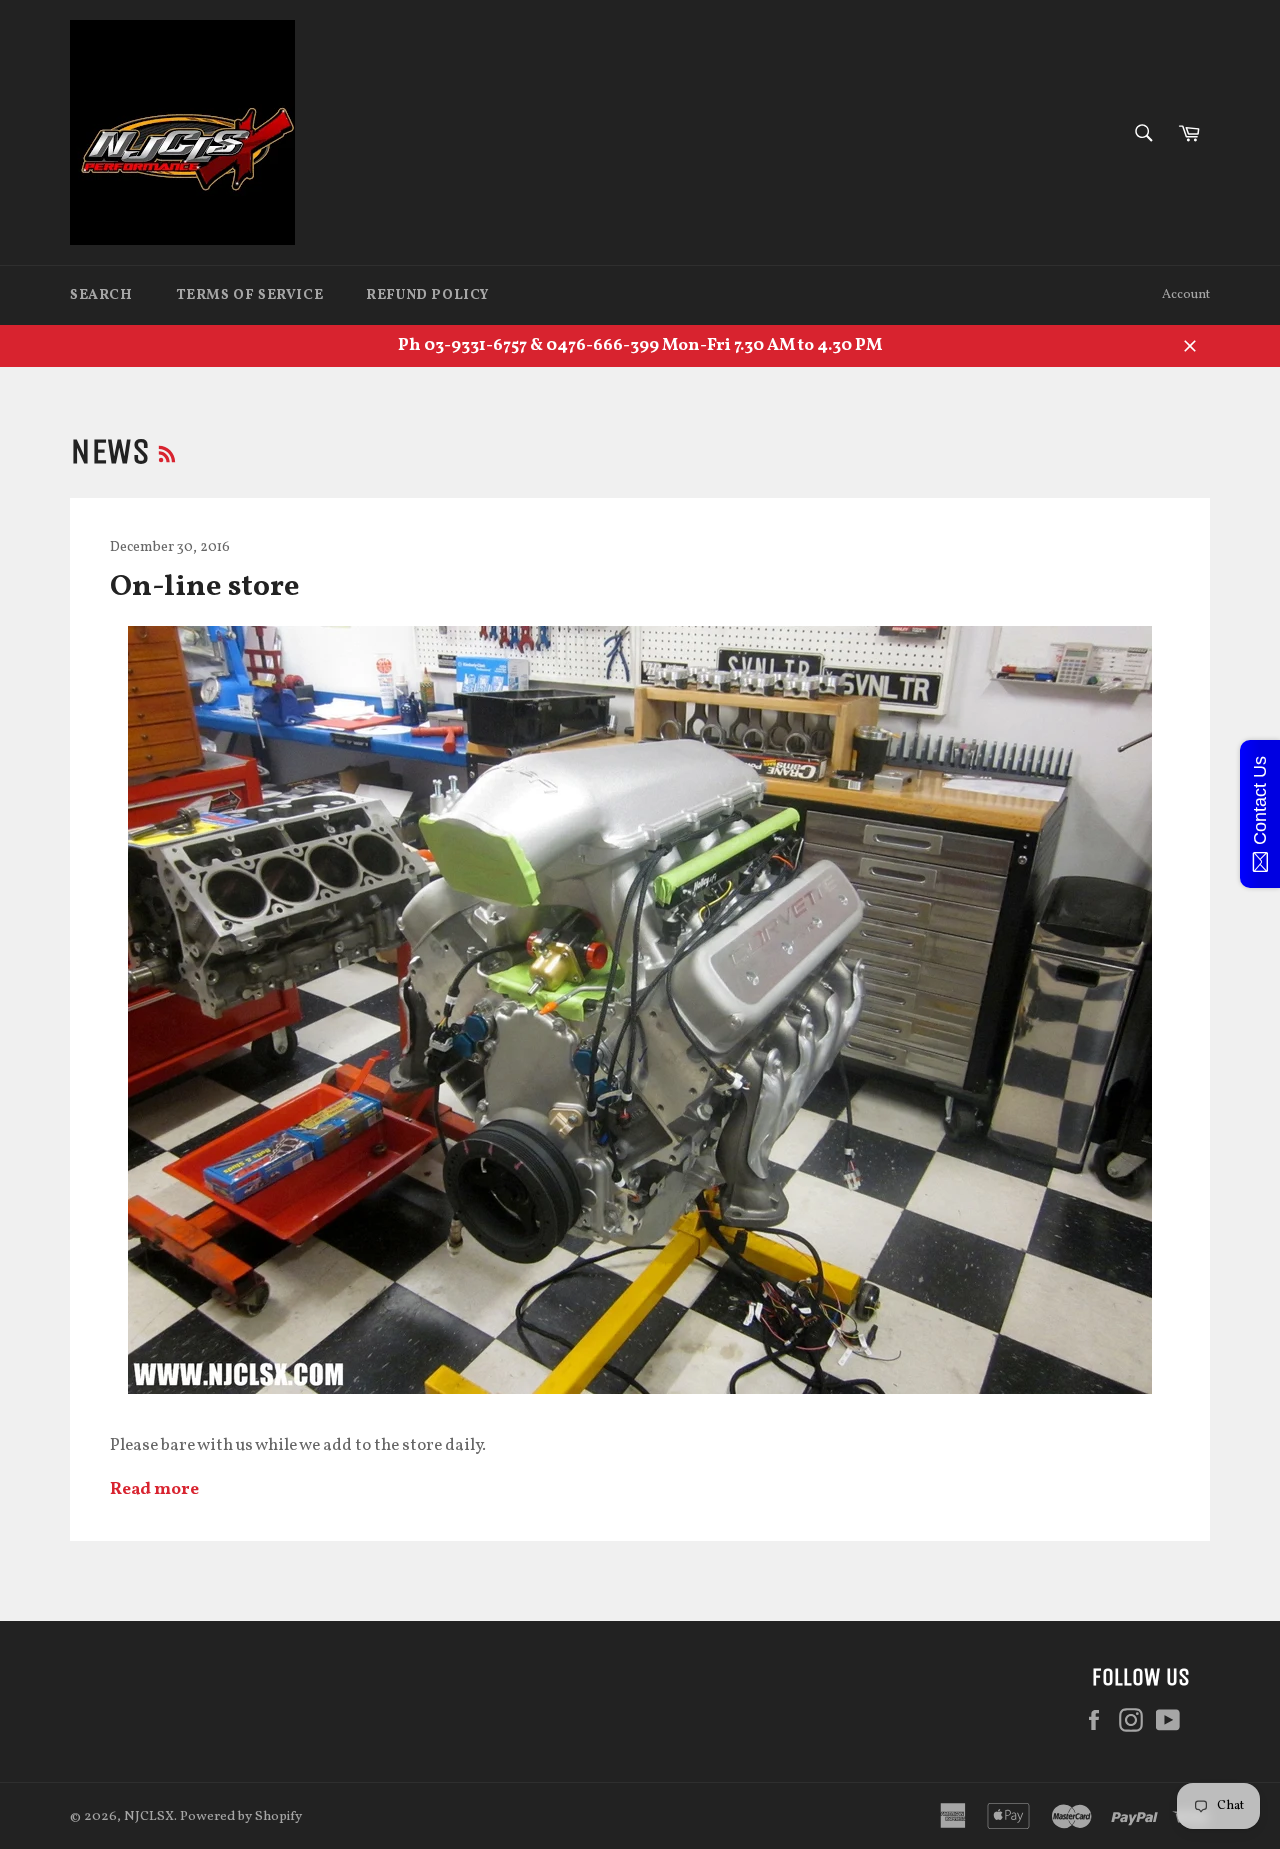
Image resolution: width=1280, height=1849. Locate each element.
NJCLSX (149, 1816)
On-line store (205, 587)
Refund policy (427, 295)
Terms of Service (250, 295)
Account (1186, 295)
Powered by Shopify (241, 1816)
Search (101, 295)
